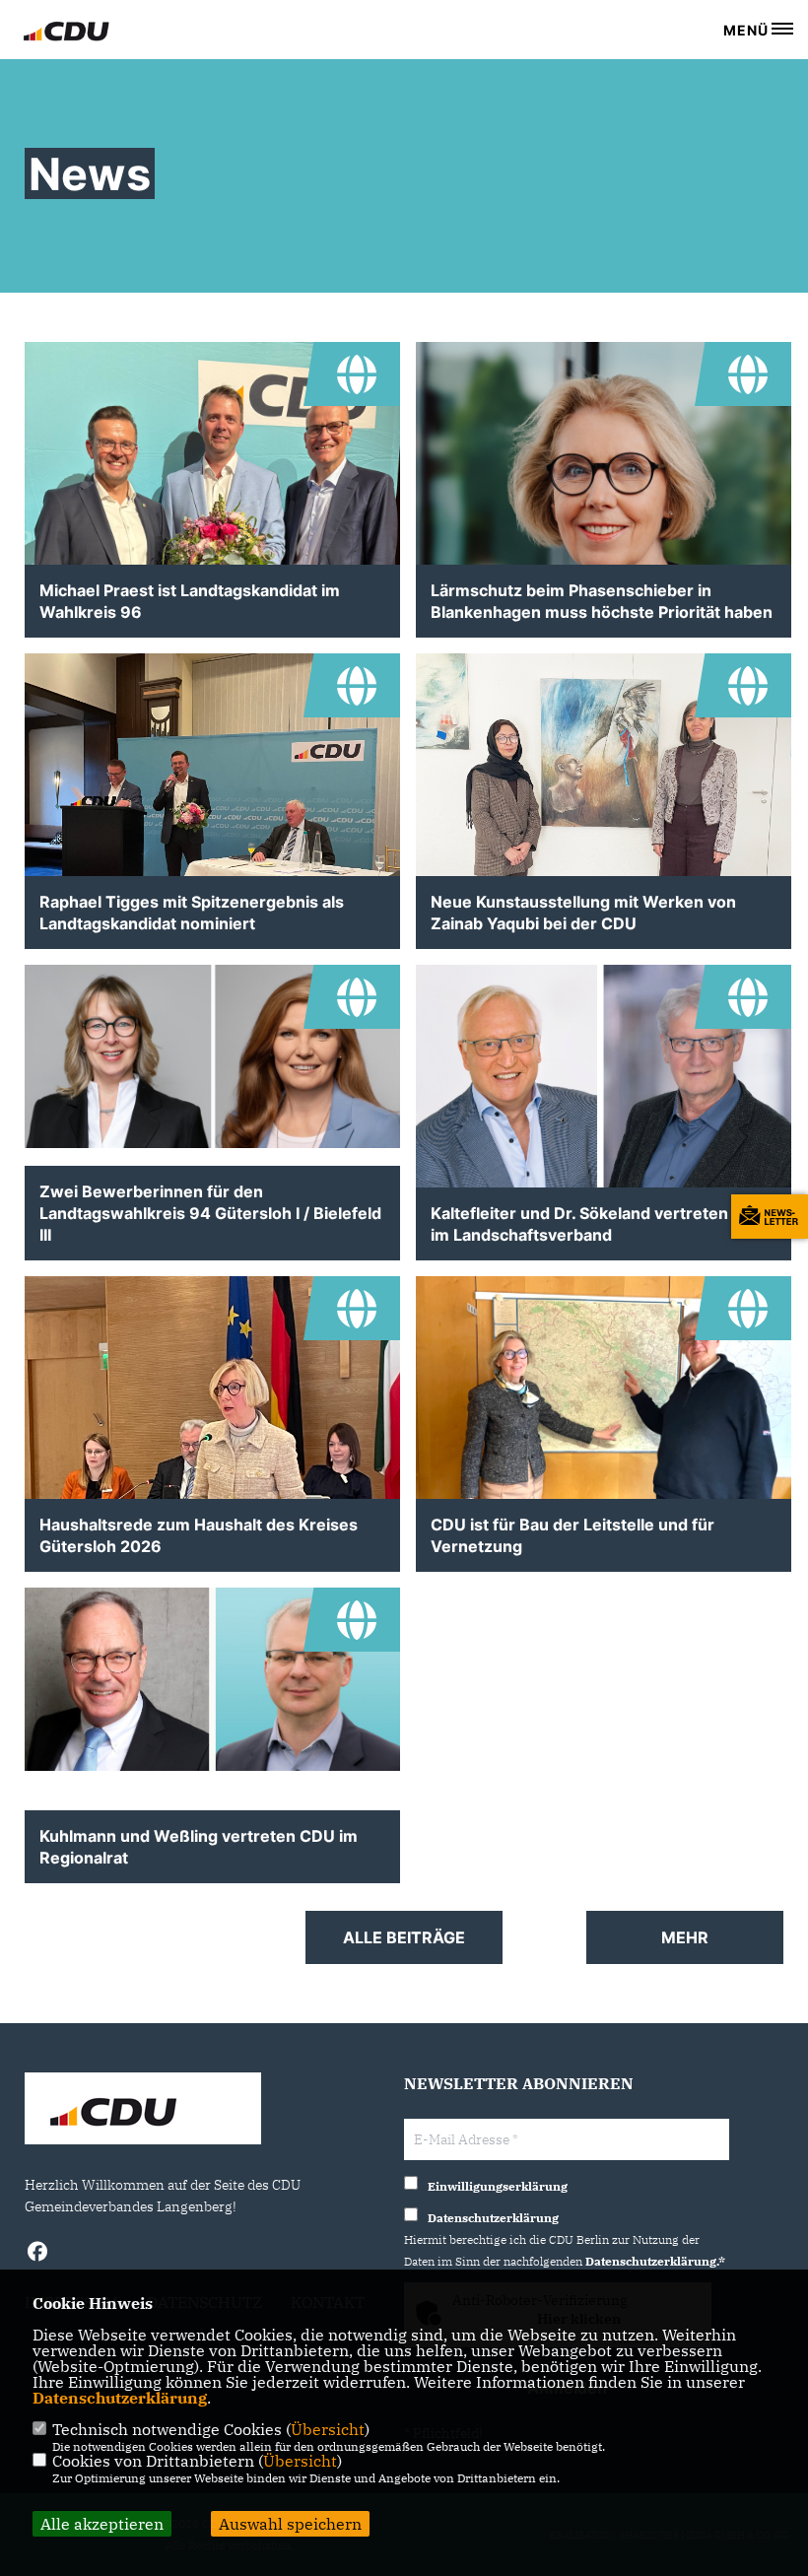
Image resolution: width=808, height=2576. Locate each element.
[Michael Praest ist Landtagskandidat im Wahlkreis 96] (212, 483)
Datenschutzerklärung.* (655, 2261)
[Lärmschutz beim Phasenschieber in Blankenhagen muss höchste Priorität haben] (604, 530)
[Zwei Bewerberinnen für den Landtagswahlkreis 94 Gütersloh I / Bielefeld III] (212, 1056)
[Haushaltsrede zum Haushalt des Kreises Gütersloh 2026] (212, 1438)
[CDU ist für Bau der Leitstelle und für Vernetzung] (604, 1422)
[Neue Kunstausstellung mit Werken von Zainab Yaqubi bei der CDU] (604, 833)
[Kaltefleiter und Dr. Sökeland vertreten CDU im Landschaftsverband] (604, 1089)
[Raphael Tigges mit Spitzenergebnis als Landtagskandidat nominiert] (212, 799)
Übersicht (328, 2429)
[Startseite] (143, 2111)
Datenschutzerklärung (120, 2398)
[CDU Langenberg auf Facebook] (37, 2254)
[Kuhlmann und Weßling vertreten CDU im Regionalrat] (212, 1679)
